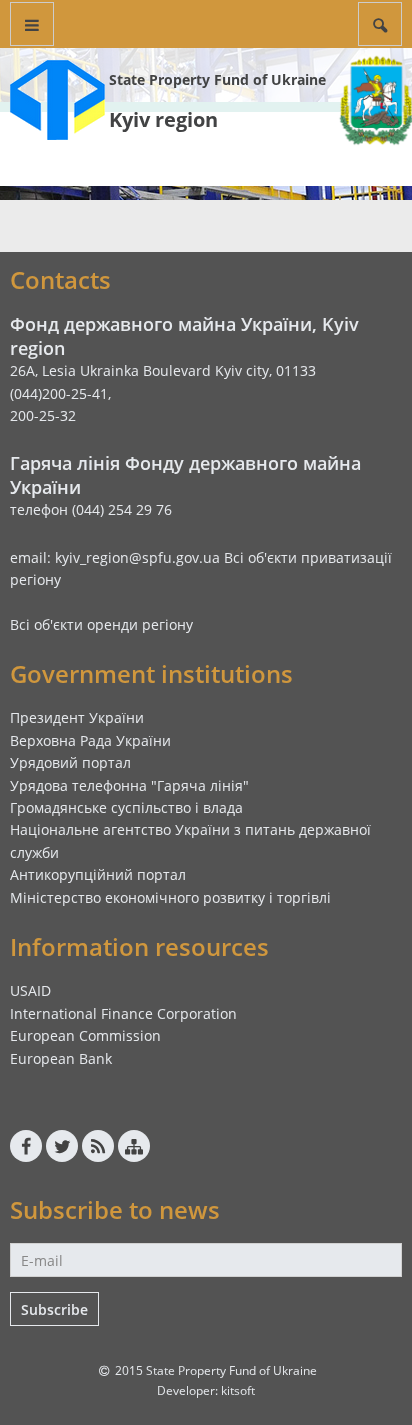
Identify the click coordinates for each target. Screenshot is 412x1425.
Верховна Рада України (90, 740)
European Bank (61, 1058)
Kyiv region (163, 119)
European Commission (85, 1035)
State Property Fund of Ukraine (217, 79)
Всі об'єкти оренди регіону (101, 624)
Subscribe (54, 1309)
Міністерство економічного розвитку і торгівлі (170, 897)
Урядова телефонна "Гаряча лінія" (129, 785)
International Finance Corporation (123, 1013)
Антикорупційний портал (98, 874)
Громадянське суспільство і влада (126, 807)
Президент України (77, 717)
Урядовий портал (70, 762)
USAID (30, 990)
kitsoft (238, 1390)
